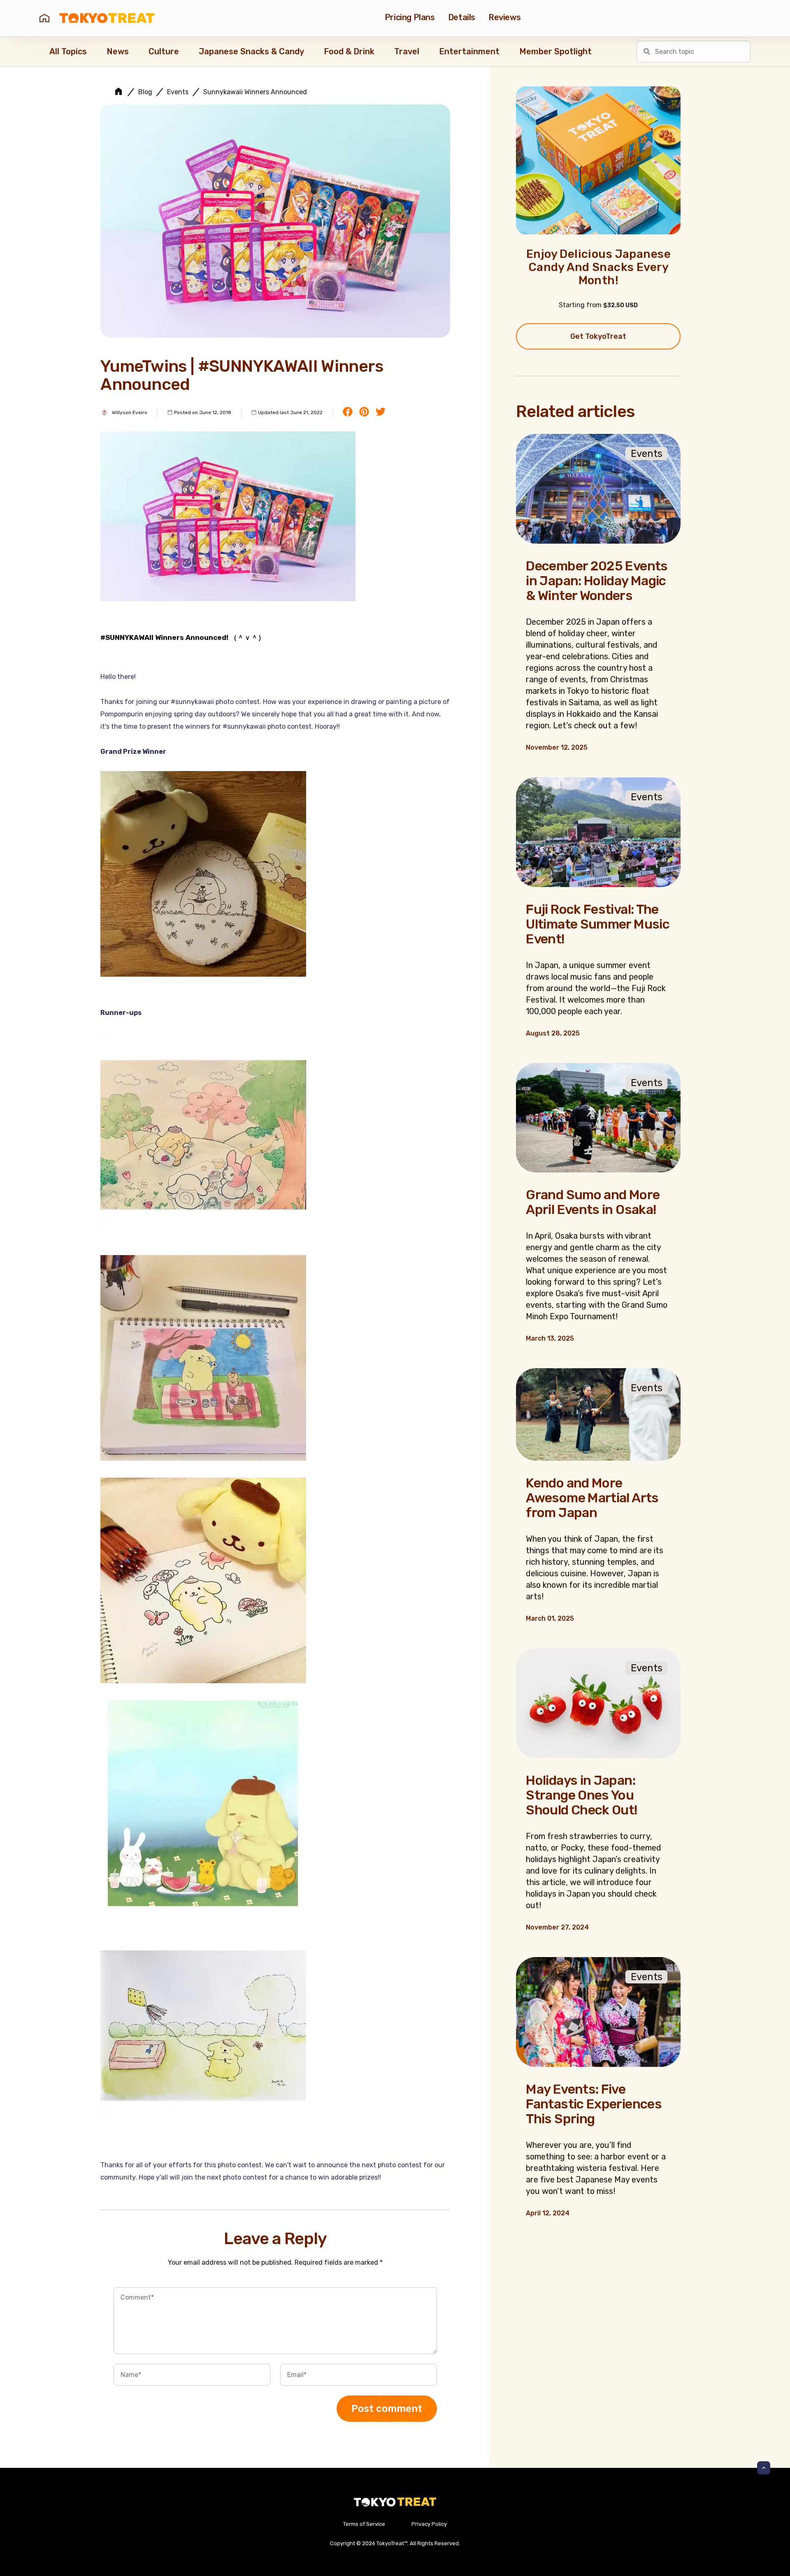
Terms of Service (364, 2524)
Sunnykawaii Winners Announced (255, 92)
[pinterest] (364, 412)
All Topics (68, 51)
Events (178, 92)
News (118, 51)
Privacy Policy (429, 2524)
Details (462, 17)
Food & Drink (349, 51)
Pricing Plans (410, 17)
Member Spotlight (555, 51)
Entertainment (469, 51)
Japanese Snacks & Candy (251, 51)
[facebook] (348, 412)
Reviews (504, 17)
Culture (164, 51)
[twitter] (381, 412)
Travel (407, 51)
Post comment (387, 2409)
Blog (145, 92)
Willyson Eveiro (130, 412)
